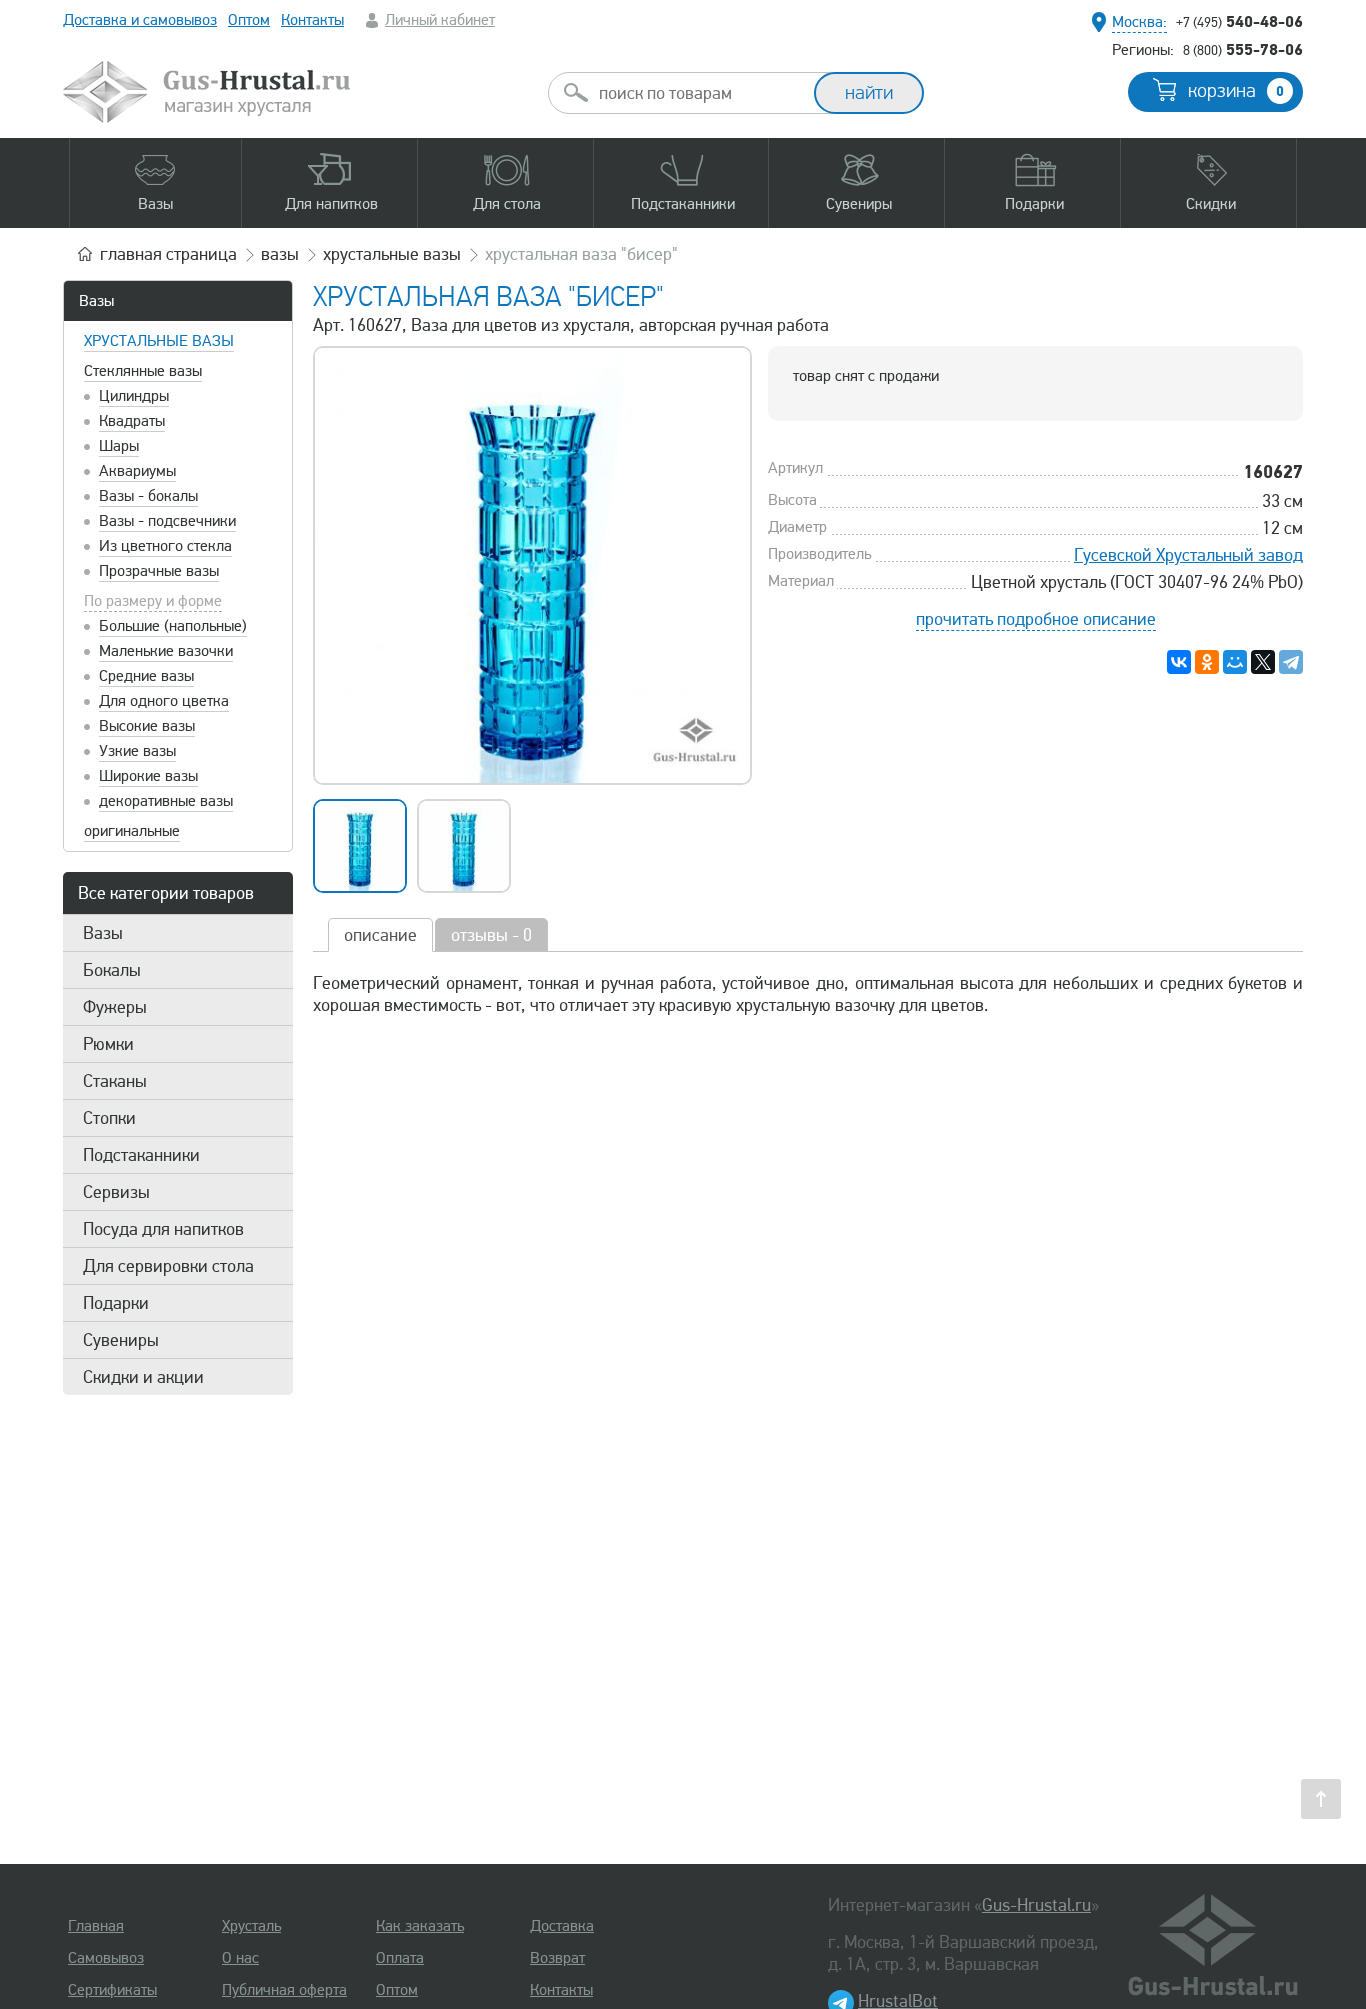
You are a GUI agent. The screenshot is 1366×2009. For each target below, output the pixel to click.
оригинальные (132, 831)
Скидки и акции (143, 1377)
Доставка (562, 1926)
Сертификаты (112, 1990)
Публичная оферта (284, 1990)
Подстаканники (141, 1155)
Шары (119, 446)
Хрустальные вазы (159, 341)
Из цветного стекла (165, 546)
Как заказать (420, 1926)
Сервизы (116, 1192)
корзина (1236, 91)
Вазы (96, 301)
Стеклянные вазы (143, 371)
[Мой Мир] (1235, 662)
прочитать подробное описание (1036, 619)
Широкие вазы (148, 776)
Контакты (312, 20)
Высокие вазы (147, 726)
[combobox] (699, 93)
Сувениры (121, 1340)
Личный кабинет (440, 20)
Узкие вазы (137, 751)
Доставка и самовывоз (140, 20)
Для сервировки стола (168, 1266)
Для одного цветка (164, 701)
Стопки (109, 1118)
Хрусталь (251, 1926)
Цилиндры (134, 396)
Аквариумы (137, 471)
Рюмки (108, 1044)
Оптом (249, 20)
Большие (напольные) (173, 626)
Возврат (557, 1958)
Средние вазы (146, 676)
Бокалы (112, 970)
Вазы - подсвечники (167, 521)
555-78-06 (1243, 49)
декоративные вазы (166, 801)
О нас (240, 1958)
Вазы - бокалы (148, 496)
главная (168, 254)
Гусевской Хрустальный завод (1188, 555)
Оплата (400, 1958)
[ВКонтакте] (1179, 662)
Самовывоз (106, 1958)
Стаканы (115, 1081)
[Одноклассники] (1207, 662)
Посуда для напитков (163, 1229)
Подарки (116, 1303)
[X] (1263, 662)
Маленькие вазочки (166, 651)
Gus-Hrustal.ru (1036, 1905)
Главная (96, 1926)
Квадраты (132, 421)
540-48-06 (1239, 21)
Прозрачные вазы (159, 571)
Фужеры (115, 1007)
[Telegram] (1291, 662)
